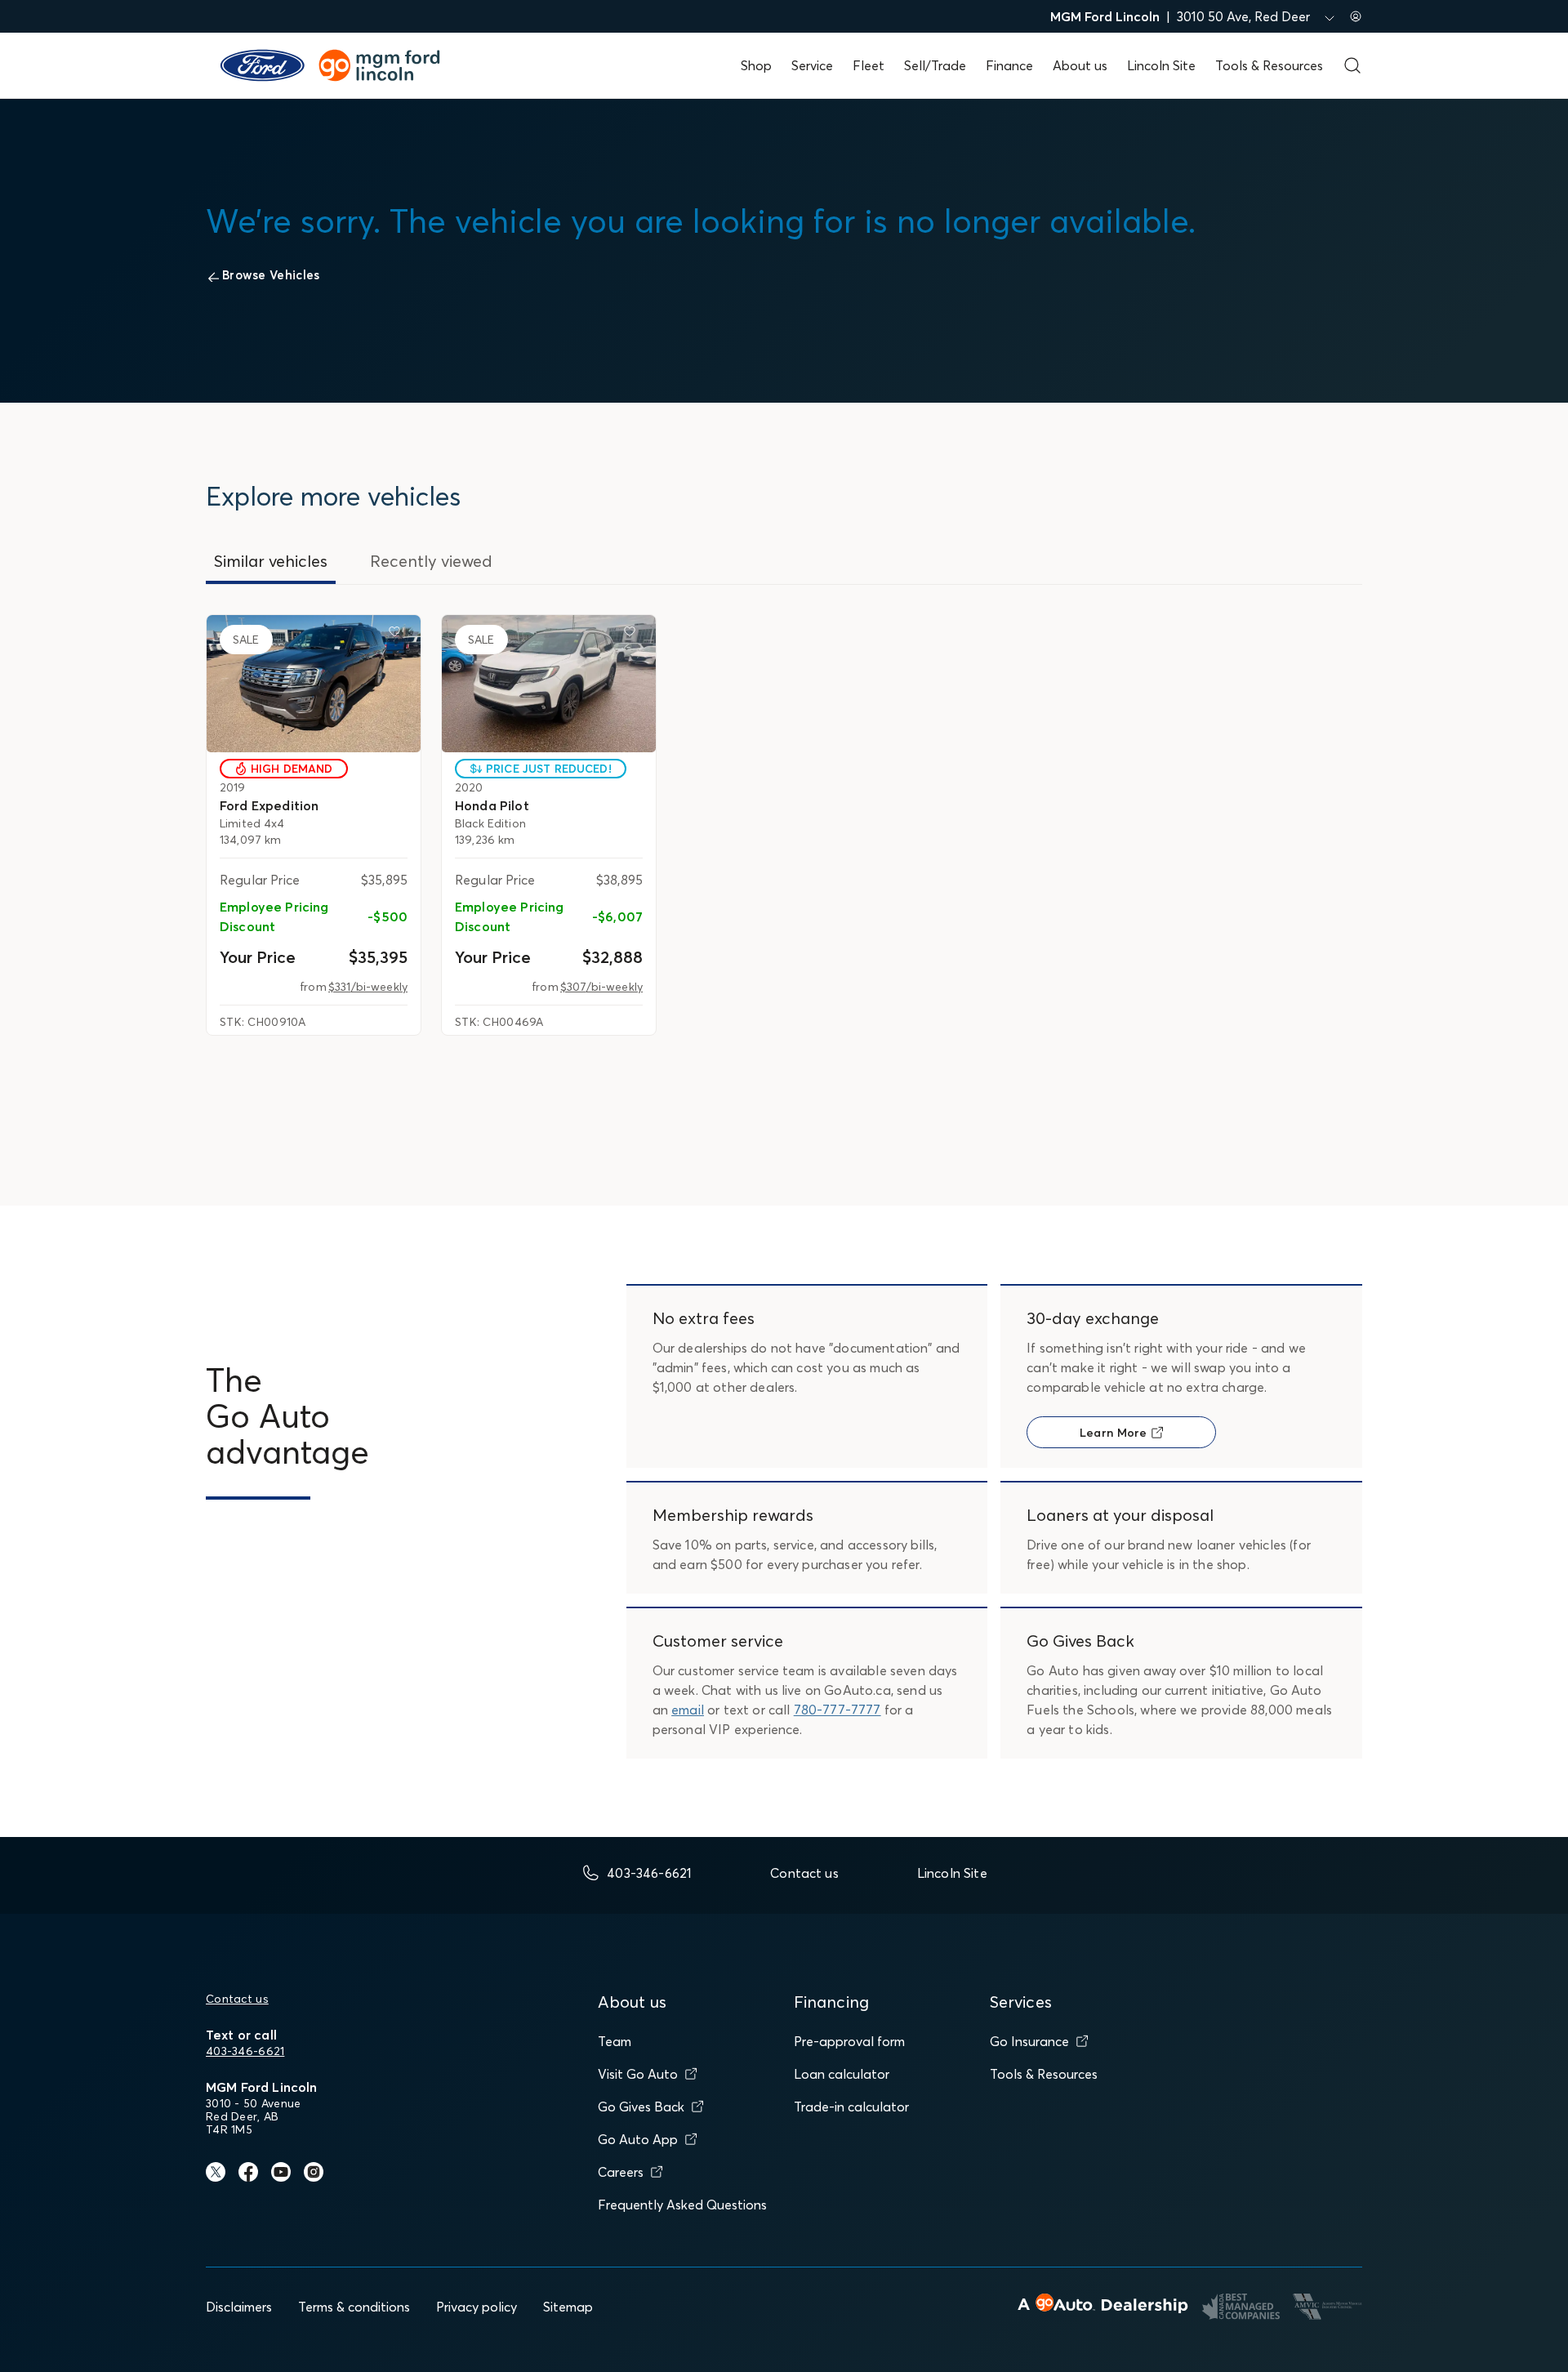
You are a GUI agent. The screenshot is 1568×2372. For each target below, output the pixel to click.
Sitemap (568, 2307)
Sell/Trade (935, 65)
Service (812, 65)
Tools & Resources (1269, 65)
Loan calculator (842, 2074)
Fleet (869, 65)
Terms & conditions (354, 2307)
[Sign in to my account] (1356, 16)
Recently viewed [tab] (431, 561)
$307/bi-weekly (601, 987)
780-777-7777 (837, 1710)
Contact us (237, 1999)
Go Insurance (1029, 2041)
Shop (756, 65)
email (688, 1710)
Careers (621, 2172)
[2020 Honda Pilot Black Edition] (549, 684)
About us (1080, 65)
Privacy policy (477, 2307)
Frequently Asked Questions (682, 2205)
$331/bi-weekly (368, 987)
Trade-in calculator (851, 2107)
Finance (1009, 65)
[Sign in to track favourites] (398, 635)
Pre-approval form (849, 2041)
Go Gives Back (641, 2107)
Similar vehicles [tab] (271, 561)
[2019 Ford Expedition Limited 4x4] (314, 684)
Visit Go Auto (638, 2074)
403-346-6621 (245, 2051)
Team (615, 2041)
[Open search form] (1352, 65)
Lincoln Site (1161, 65)
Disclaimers (239, 2307)
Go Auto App (638, 2139)
